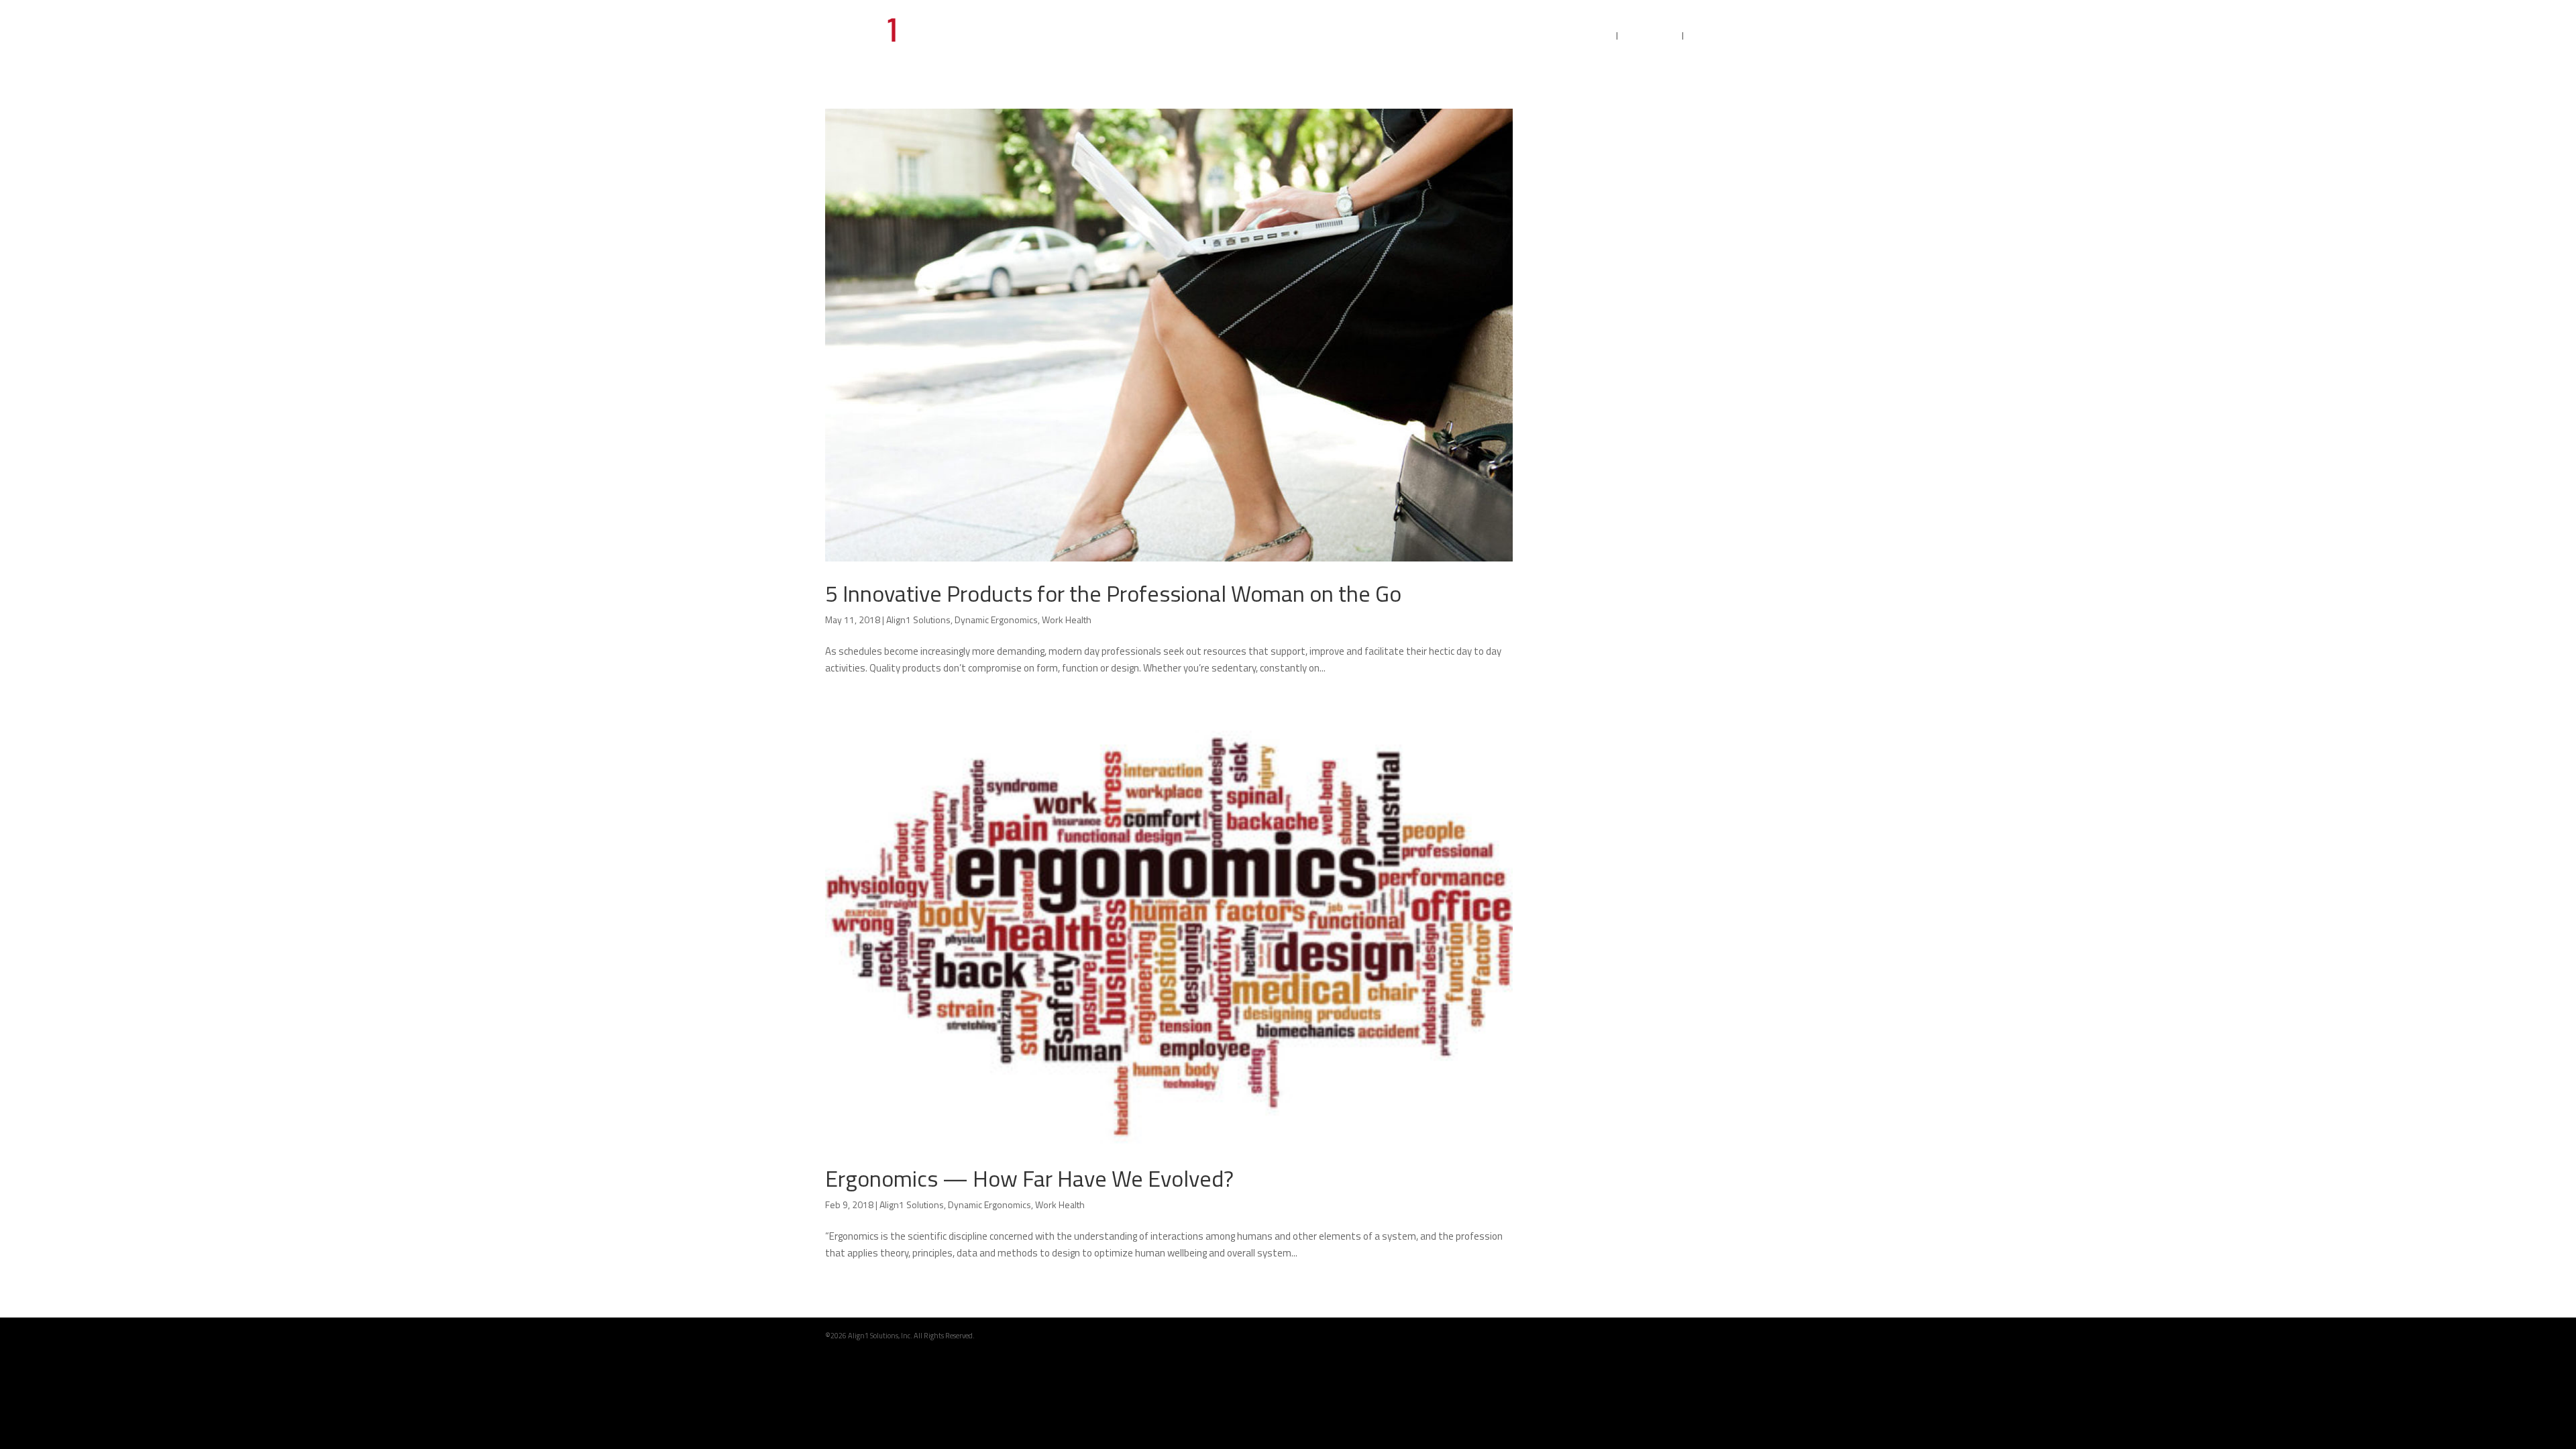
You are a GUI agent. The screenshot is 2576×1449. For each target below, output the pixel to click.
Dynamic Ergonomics (996, 620)
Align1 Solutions (918, 620)
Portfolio (1651, 37)
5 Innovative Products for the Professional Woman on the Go (1113, 593)
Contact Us (1722, 37)
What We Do (1576, 37)
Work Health (1067, 620)
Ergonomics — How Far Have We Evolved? (1029, 1178)
